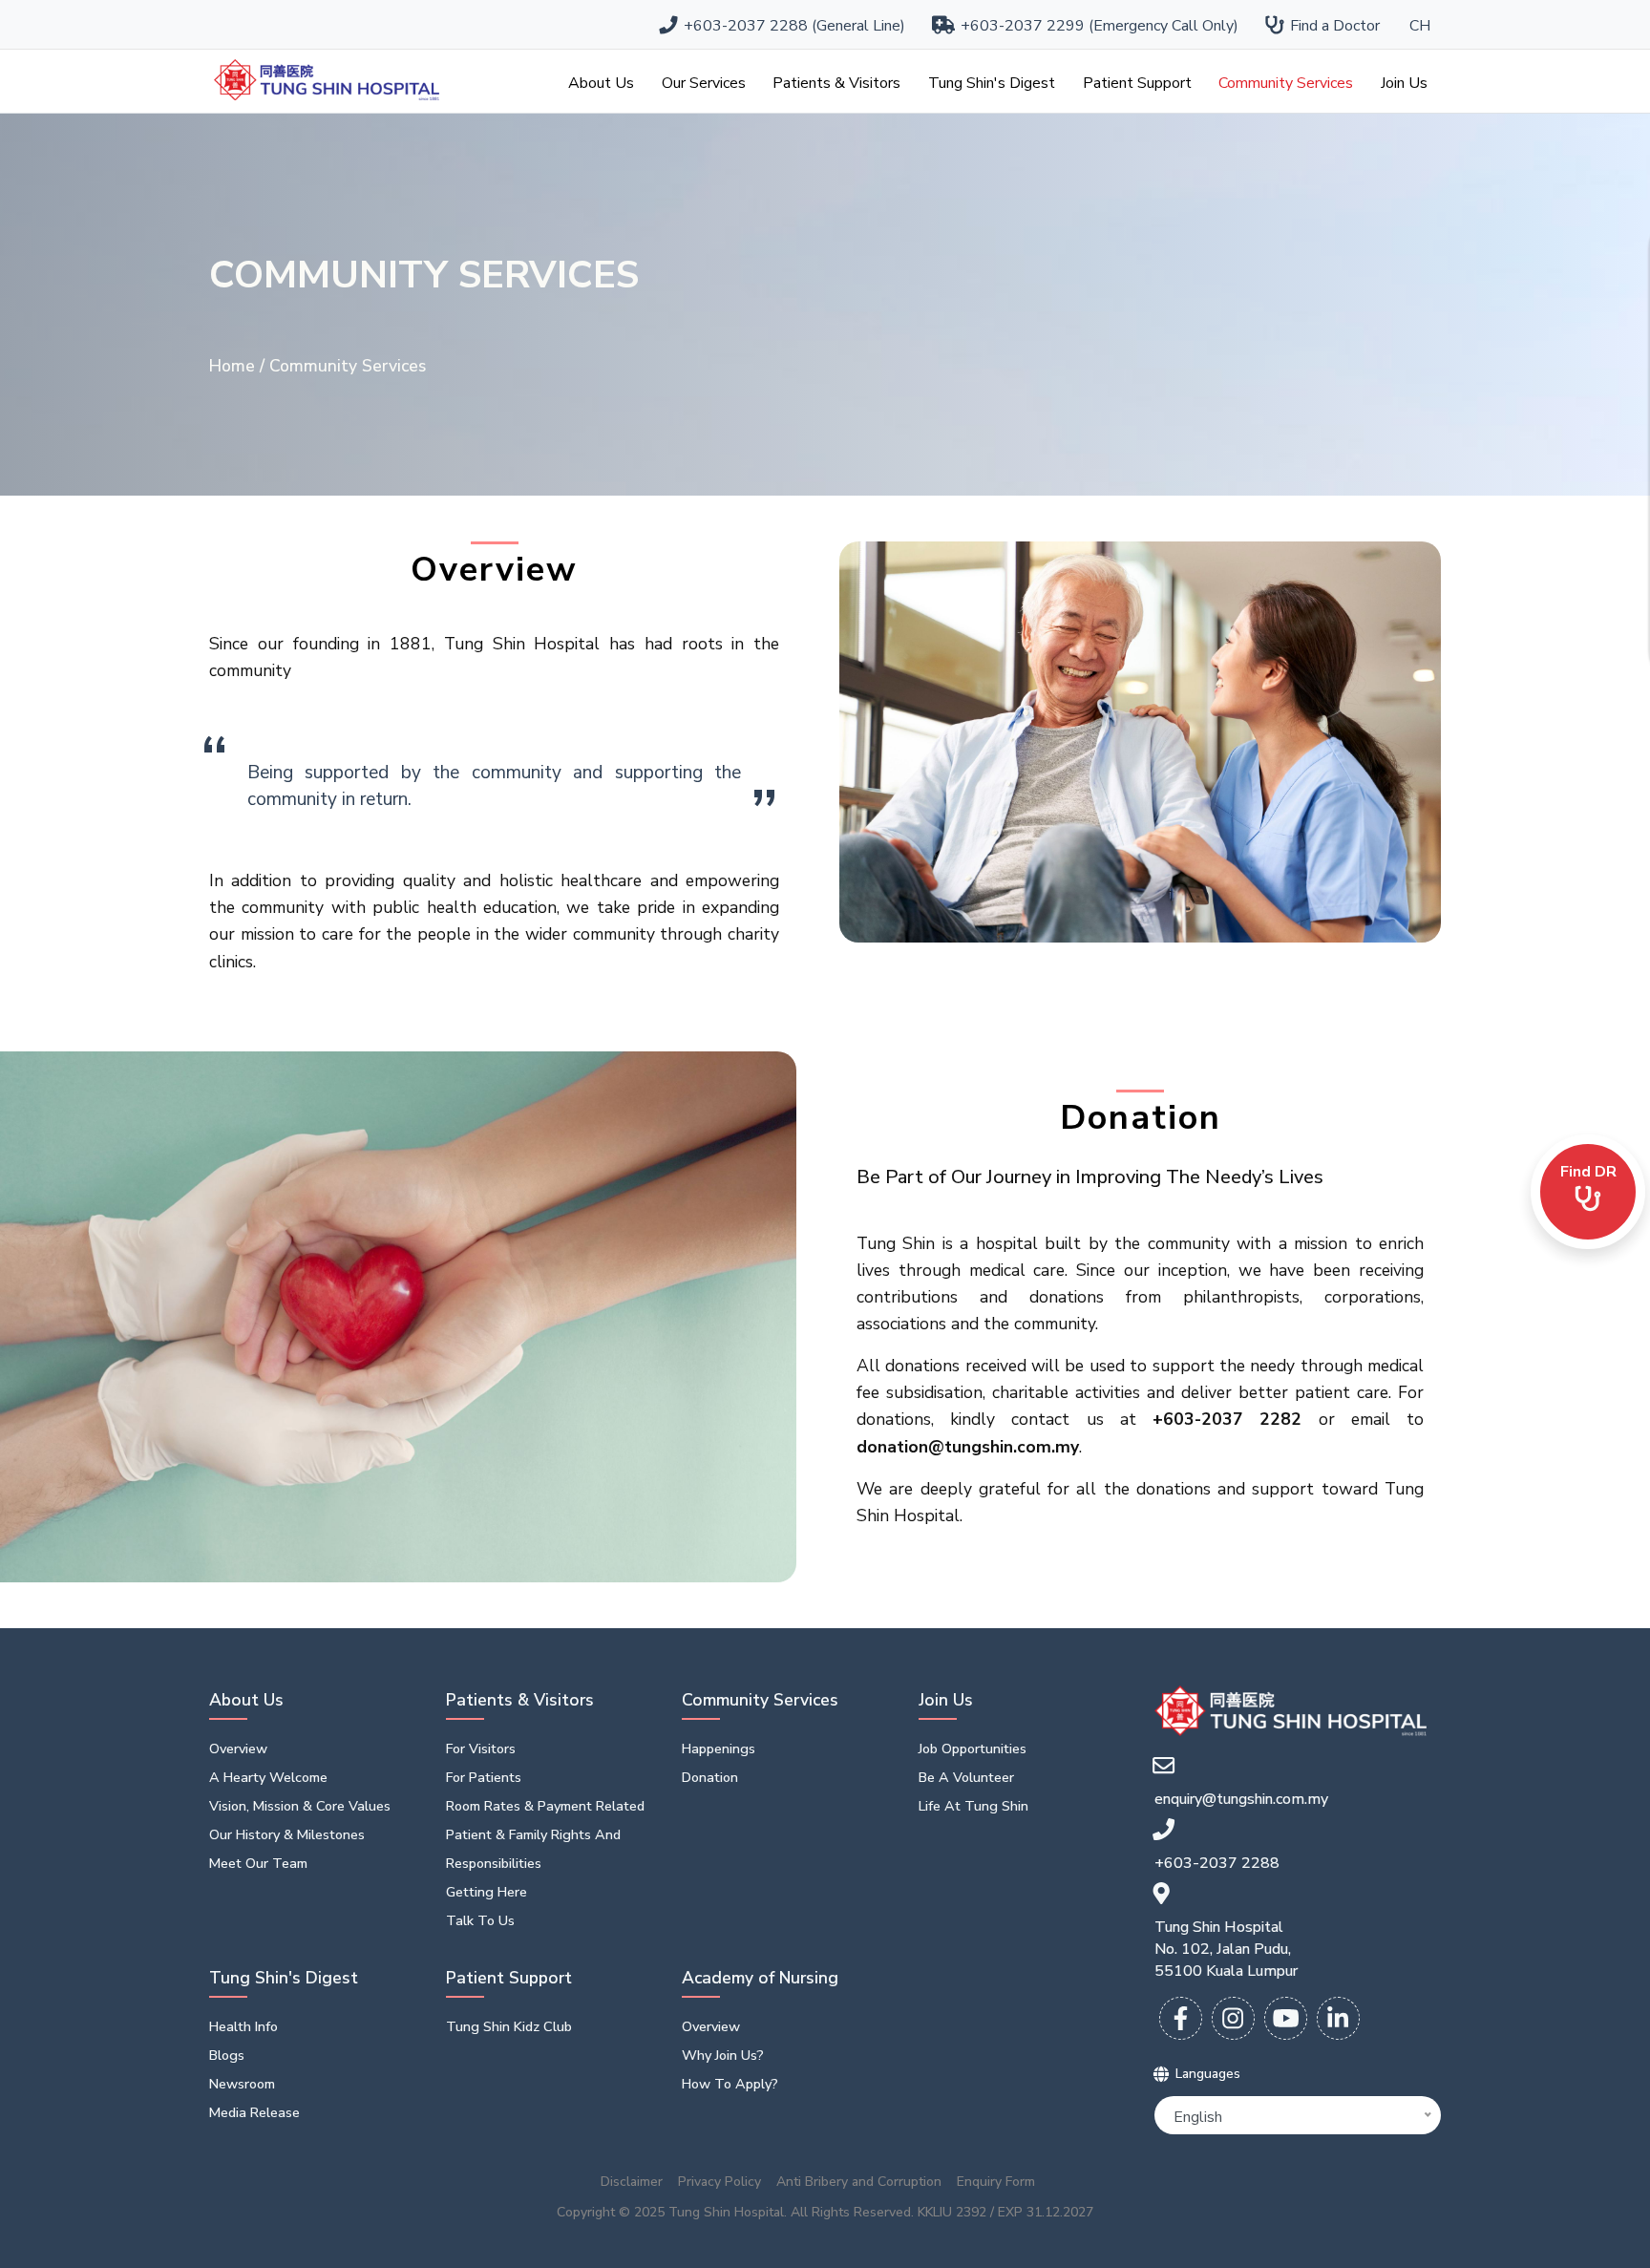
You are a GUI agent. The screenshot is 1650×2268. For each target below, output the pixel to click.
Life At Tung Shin (973, 1806)
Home (234, 366)
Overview (238, 1749)
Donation (710, 1777)
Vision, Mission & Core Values (300, 1806)
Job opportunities (973, 1749)
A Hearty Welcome (268, 1777)
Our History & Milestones (287, 1834)
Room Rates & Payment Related (545, 1806)
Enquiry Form (996, 2182)
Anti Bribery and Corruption (859, 2182)
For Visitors (481, 1749)
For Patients (484, 1777)
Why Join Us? (723, 2055)
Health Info (243, 2026)
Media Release (254, 2112)
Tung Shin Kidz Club (509, 2026)
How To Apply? (730, 2084)
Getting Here (487, 1892)
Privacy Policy (719, 2182)
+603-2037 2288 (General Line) (791, 26)
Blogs (227, 2055)
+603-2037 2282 (1227, 1419)
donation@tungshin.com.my (968, 1447)
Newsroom (242, 2084)
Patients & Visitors (836, 83)
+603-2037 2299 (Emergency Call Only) (1096, 26)
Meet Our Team (258, 1863)
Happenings (719, 1749)
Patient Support (1137, 83)
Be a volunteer (966, 1777)
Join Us (1404, 83)
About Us (601, 83)
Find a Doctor (1331, 26)
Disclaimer (632, 2182)
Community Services (1286, 83)
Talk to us (480, 1920)
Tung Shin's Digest (992, 83)
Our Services (704, 83)
